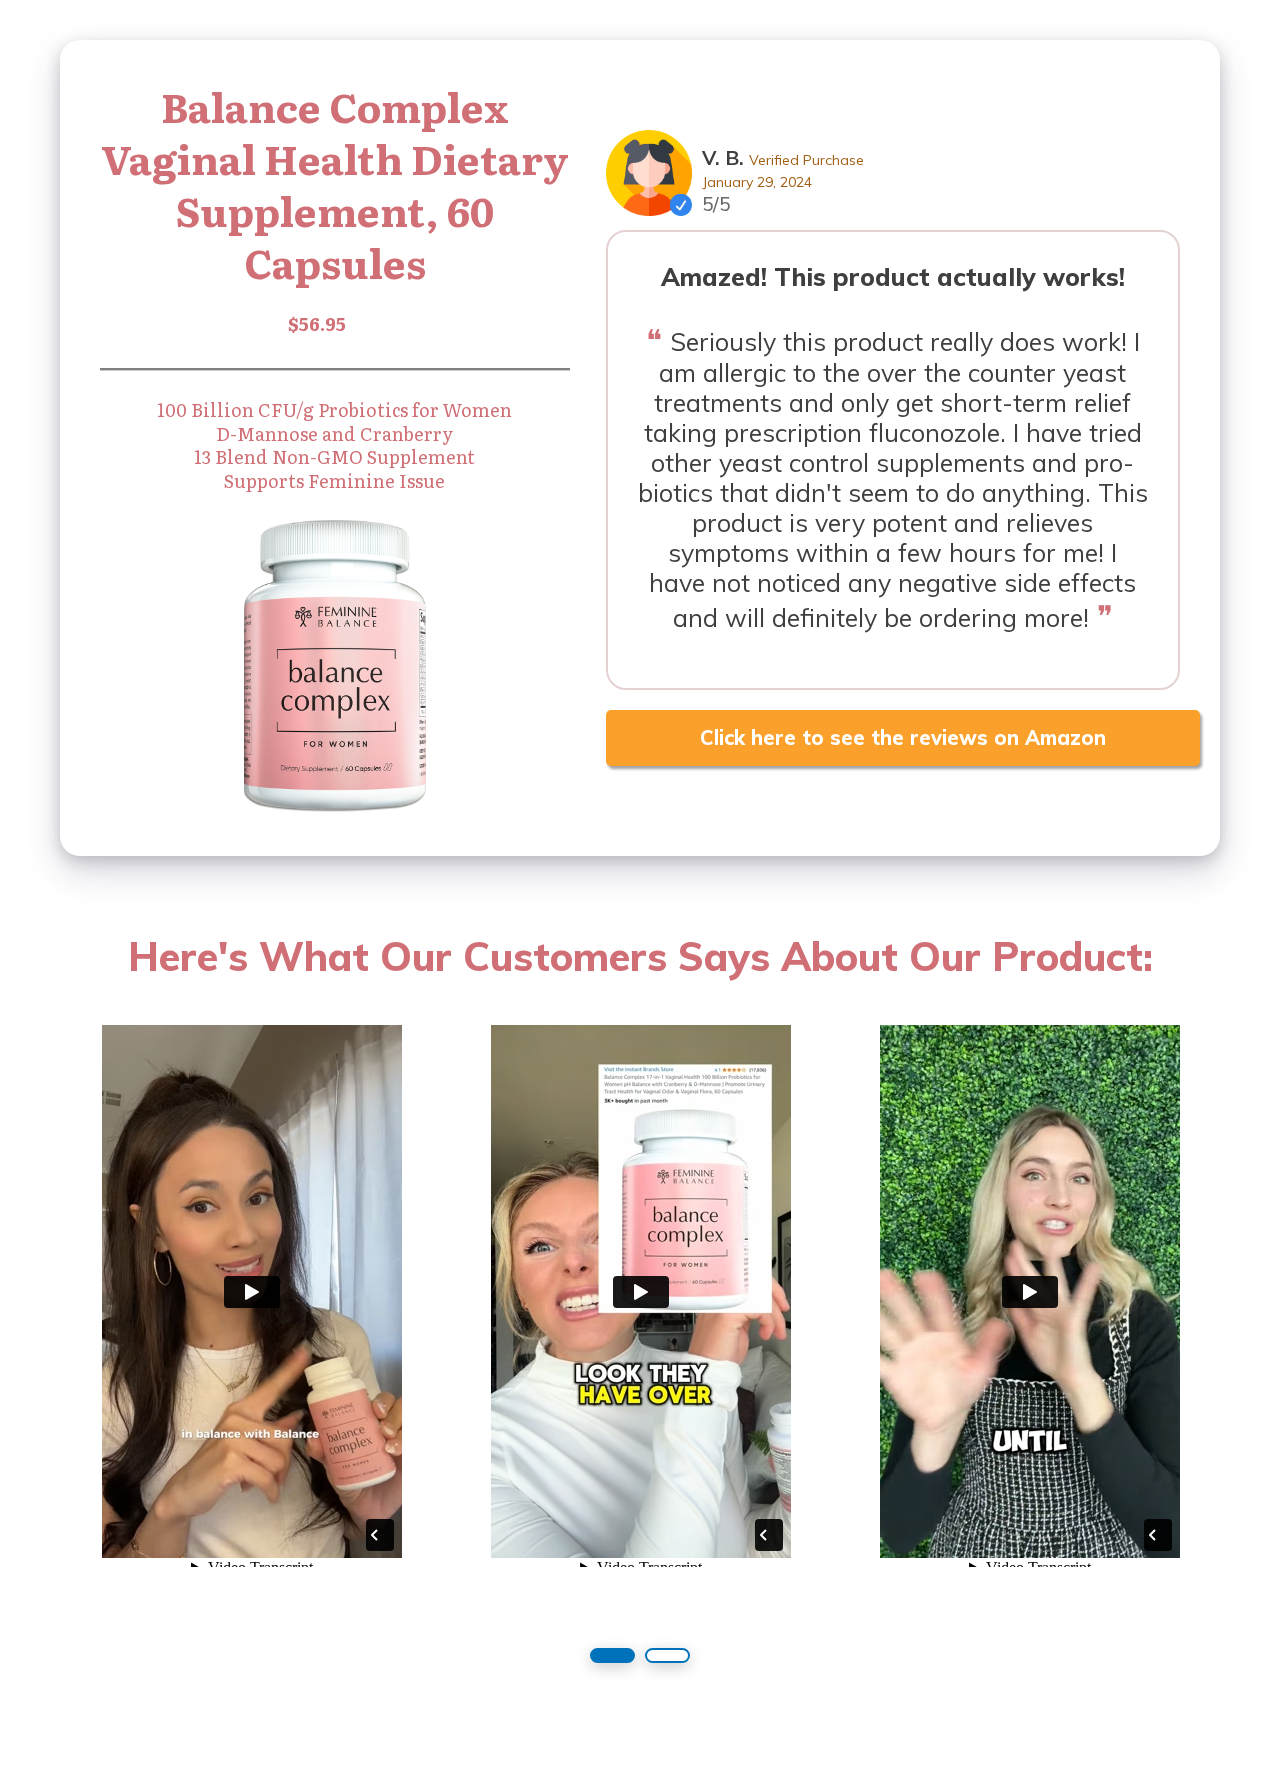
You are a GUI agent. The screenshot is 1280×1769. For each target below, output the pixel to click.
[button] (612, 1655)
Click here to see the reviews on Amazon (903, 737)
